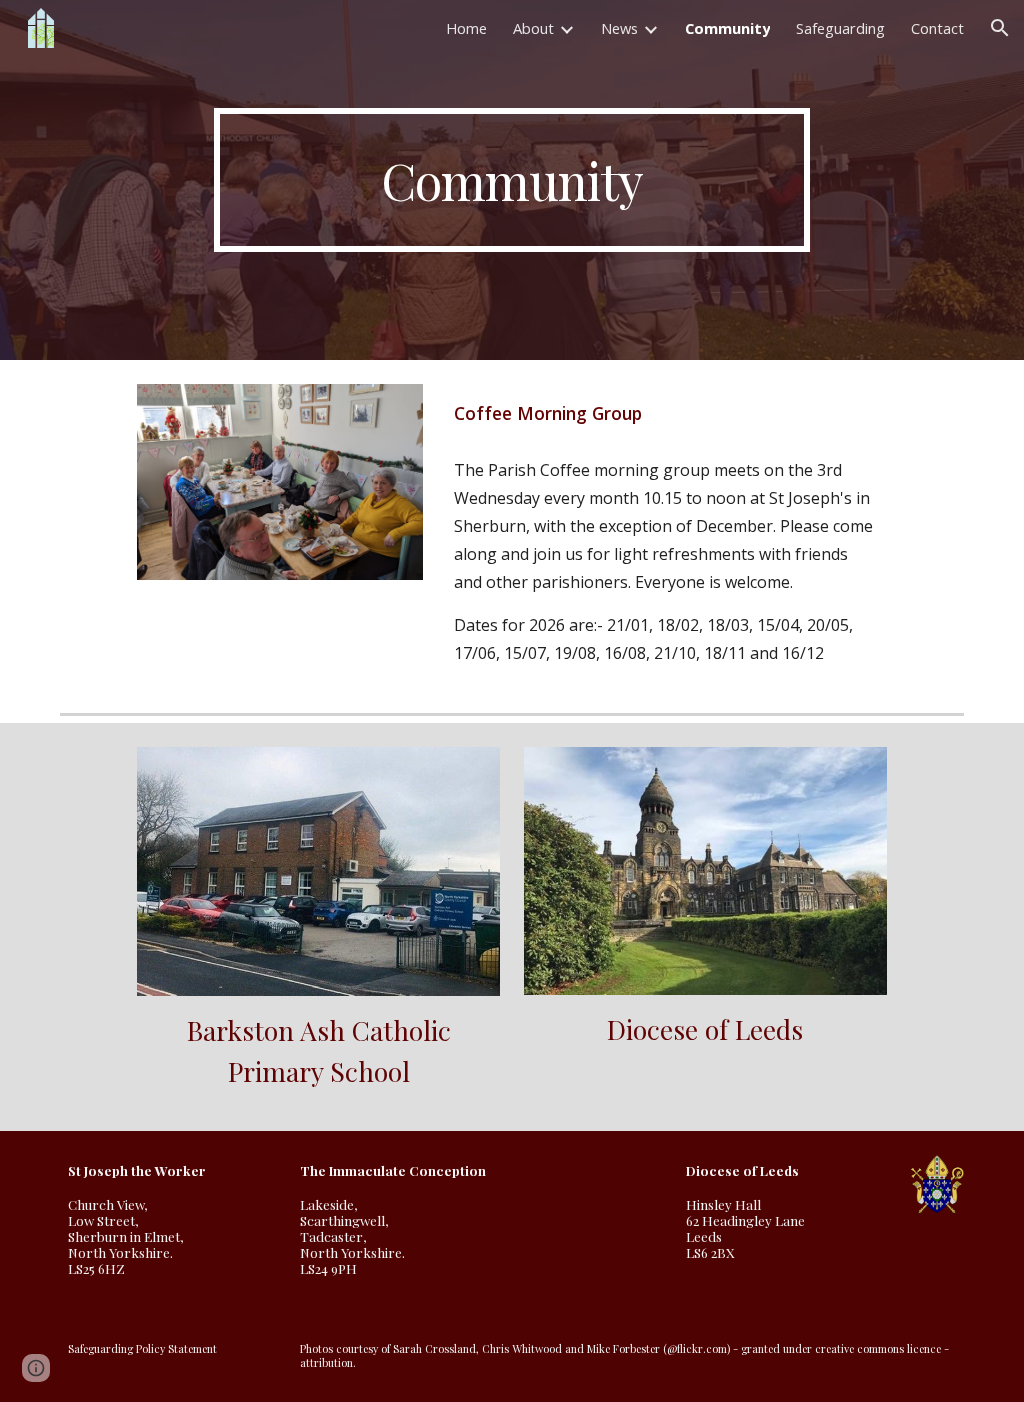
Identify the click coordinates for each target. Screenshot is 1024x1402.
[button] (1000, 28)
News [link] (619, 28)
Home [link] (466, 28)
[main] (511, 180)
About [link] (533, 28)
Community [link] (727, 28)
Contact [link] (937, 28)
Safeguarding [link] (840, 28)
